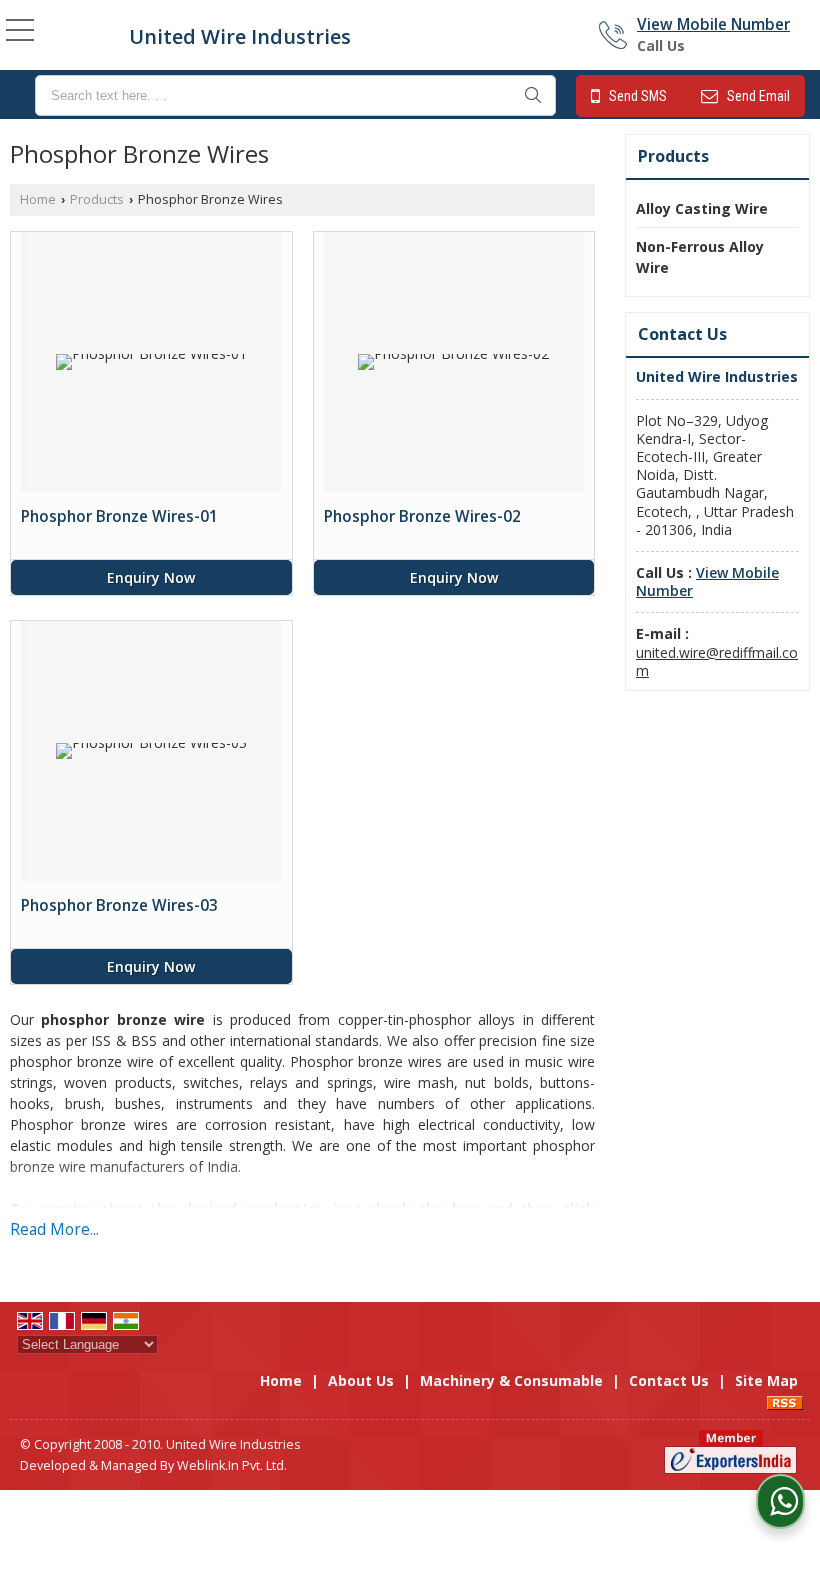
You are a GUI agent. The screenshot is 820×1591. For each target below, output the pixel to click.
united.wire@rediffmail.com (717, 661)
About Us (361, 1380)
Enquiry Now (151, 577)
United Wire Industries (240, 37)
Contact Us (669, 1380)
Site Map (766, 1380)
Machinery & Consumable (511, 1380)
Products (97, 199)
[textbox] (295, 95)
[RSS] (785, 1401)
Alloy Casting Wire (702, 208)
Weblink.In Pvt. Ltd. (232, 1465)
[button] (713, 24)
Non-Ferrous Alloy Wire (700, 257)
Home (38, 199)
